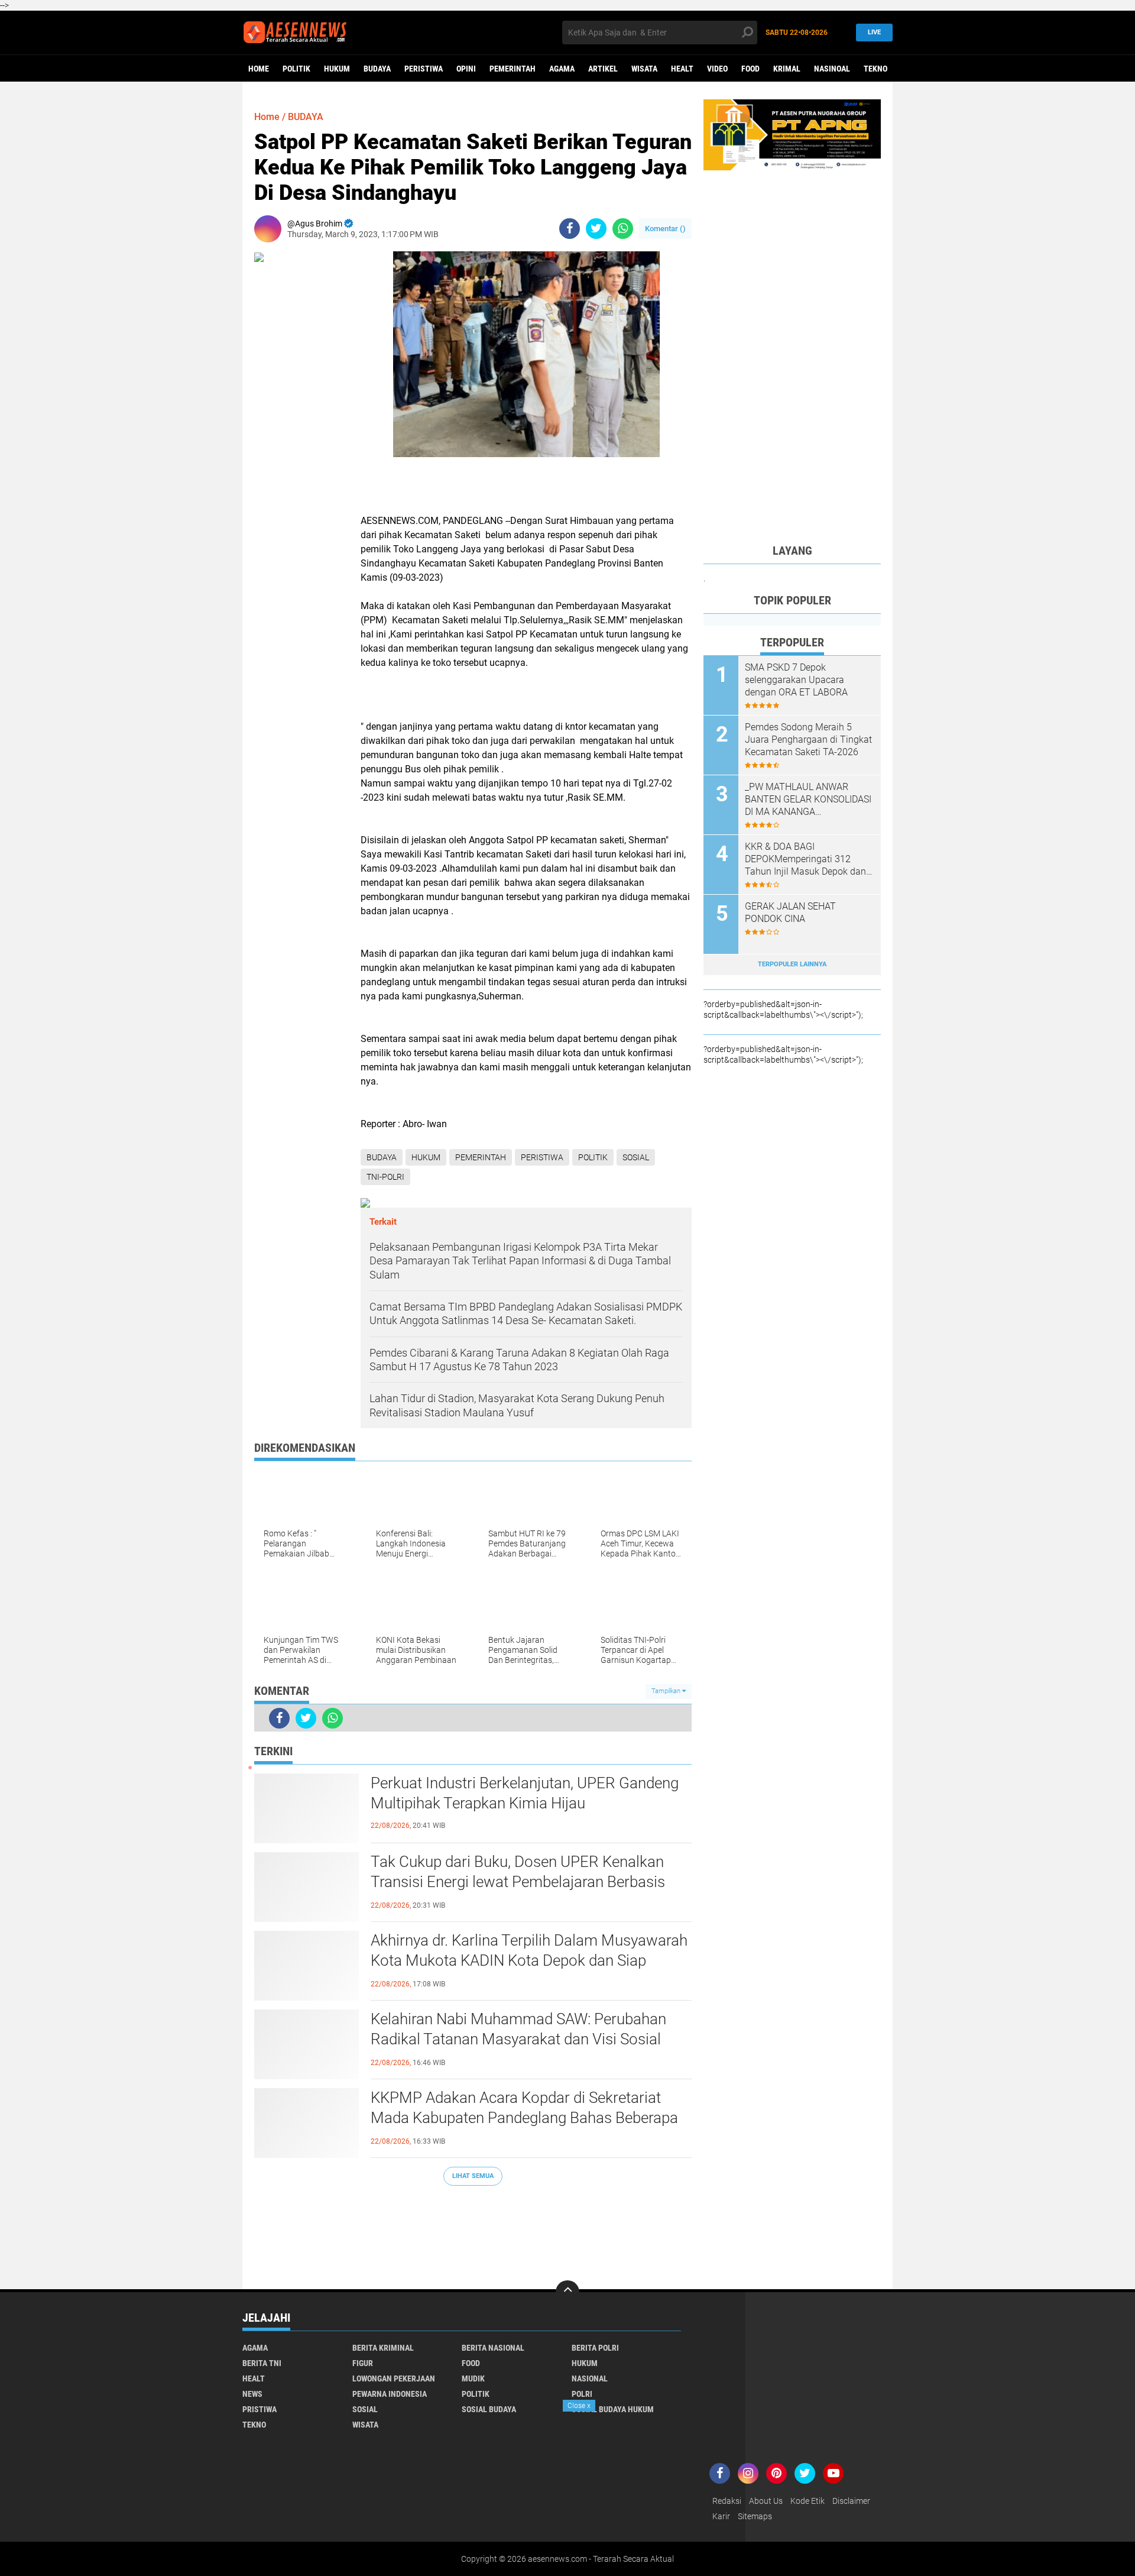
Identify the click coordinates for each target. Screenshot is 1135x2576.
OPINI (466, 69)
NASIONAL (590, 2378)
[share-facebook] (570, 229)
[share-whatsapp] (623, 229)
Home (259, 69)
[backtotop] (567, 2292)
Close (579, 2406)
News (252, 2394)
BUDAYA (377, 69)
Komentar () (665, 229)
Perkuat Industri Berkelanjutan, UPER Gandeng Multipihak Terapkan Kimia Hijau (525, 1793)
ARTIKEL (603, 69)
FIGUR (363, 2363)
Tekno (875, 69)
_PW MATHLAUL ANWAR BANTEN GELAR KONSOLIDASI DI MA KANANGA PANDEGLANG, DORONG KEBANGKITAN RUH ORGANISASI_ (808, 800)
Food (750, 69)
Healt (682, 69)
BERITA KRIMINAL (383, 2348)
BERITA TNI (262, 2363)
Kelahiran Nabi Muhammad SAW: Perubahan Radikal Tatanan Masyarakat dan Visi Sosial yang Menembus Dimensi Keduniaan (518, 2039)
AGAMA (562, 69)
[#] (792, 134)
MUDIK (473, 2378)
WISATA (644, 69)
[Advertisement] (473, 2232)
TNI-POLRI (385, 1177)
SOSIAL (636, 1157)
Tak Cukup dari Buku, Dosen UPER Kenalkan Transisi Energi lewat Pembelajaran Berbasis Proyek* (518, 1882)
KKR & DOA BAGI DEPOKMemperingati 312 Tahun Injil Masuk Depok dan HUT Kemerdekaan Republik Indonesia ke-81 (805, 859)
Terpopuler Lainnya (792, 964)
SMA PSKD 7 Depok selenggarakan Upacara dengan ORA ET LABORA (796, 680)
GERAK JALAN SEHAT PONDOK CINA (790, 912)
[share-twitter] (596, 229)
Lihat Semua (473, 2176)
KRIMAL (787, 69)
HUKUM (337, 69)
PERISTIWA (424, 69)
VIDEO (717, 69)
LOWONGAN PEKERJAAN (394, 2378)
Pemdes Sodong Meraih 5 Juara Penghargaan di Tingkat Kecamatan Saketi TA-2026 (808, 740)
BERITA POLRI (595, 2348)
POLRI (582, 2394)
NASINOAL (832, 69)
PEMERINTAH (513, 69)
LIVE (874, 32)
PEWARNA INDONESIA (390, 2394)
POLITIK (296, 69)
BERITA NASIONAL (493, 2348)
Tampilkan (667, 1691)
